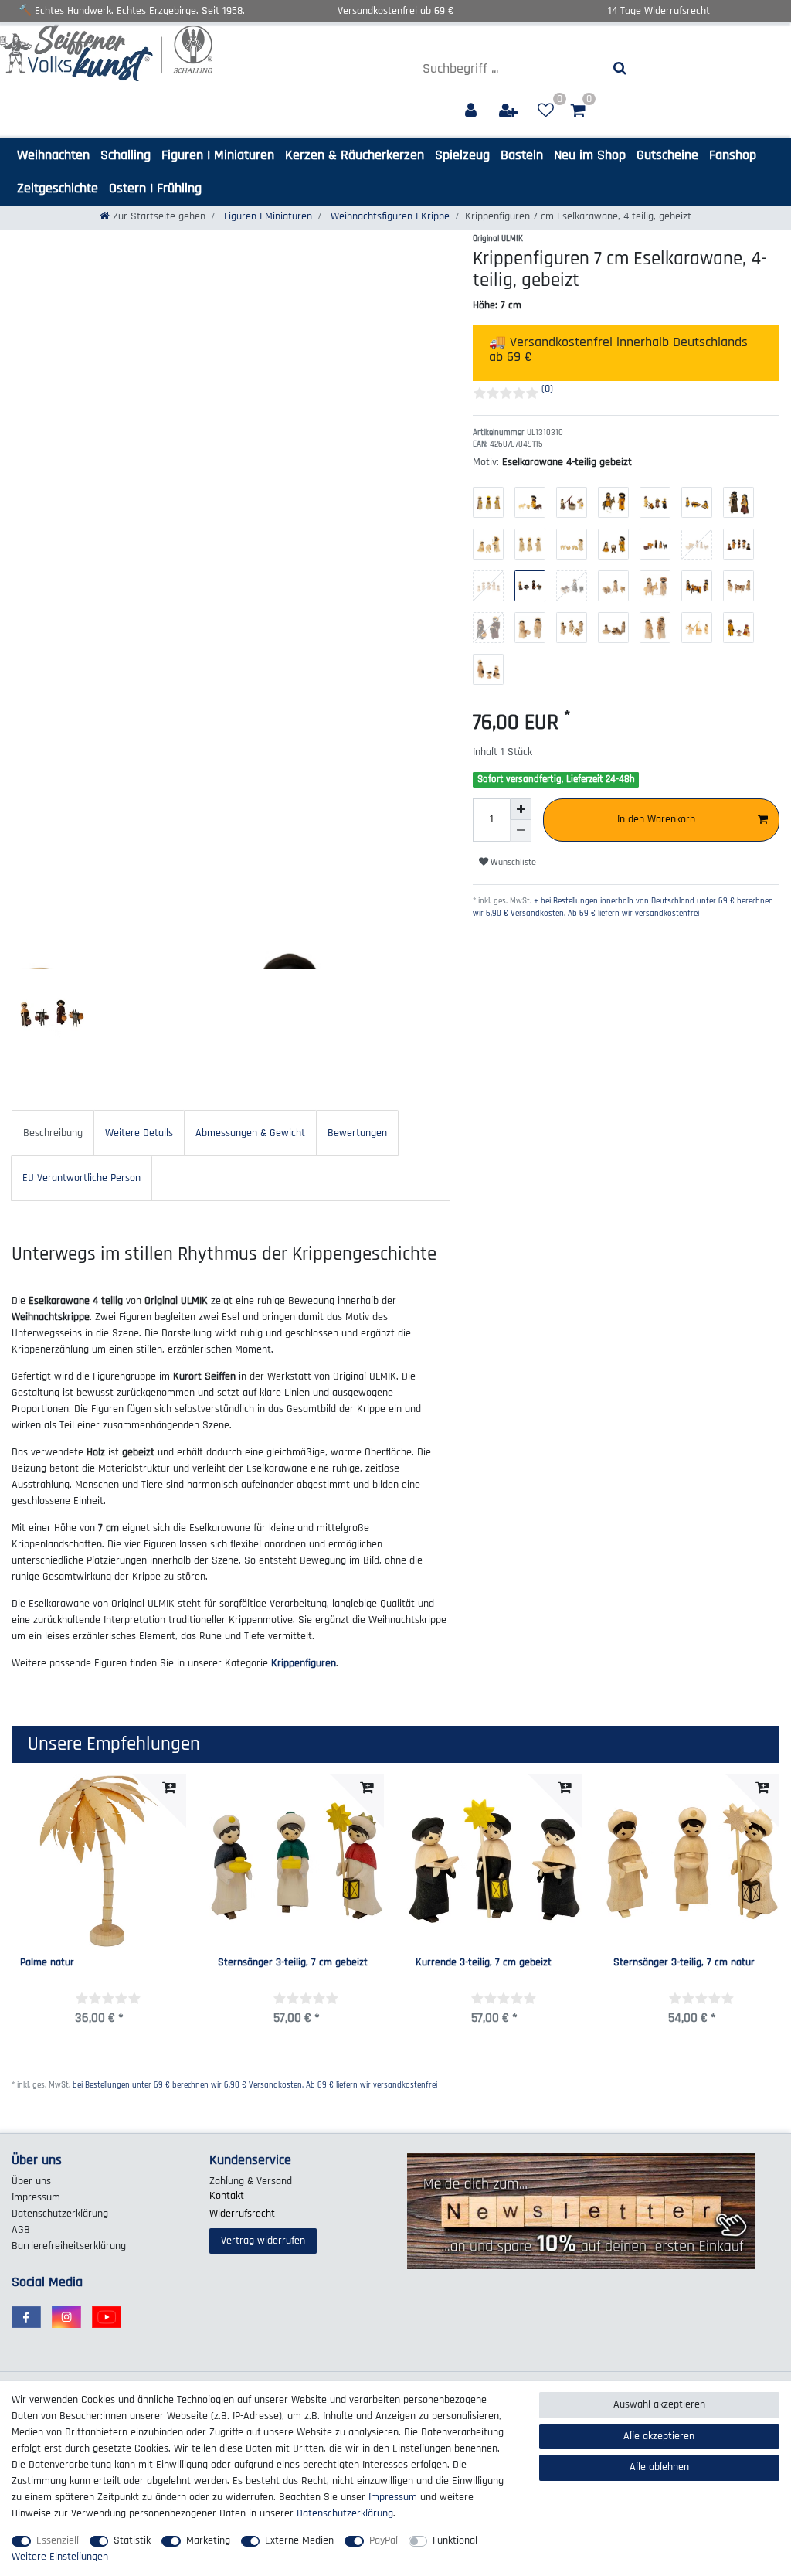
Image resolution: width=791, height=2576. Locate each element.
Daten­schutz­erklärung (60, 2214)
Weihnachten (53, 155)
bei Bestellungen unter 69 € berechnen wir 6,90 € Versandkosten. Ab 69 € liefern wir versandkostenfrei (255, 2085)
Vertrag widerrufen (263, 2241)
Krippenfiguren (304, 1663)
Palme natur (47, 1963)
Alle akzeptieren (659, 2436)
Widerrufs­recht (242, 2214)
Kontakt (227, 2196)
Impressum (36, 2197)
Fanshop (733, 155)
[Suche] (620, 68)
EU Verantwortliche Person (81, 1178)
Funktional (455, 2540)
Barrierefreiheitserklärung (69, 2246)
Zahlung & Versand (251, 2181)
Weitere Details (139, 1133)
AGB (21, 2230)
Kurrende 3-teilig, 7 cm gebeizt (484, 1963)
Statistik (132, 2540)
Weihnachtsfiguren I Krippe (389, 216)
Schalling (126, 155)
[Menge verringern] (521, 831)
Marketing (208, 2540)
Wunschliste (512, 862)
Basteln (522, 155)
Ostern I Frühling (155, 188)
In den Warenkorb (656, 819)
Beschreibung (53, 1133)
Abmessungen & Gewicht (250, 1133)
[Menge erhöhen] (521, 809)
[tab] (53, 1133)
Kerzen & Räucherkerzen (355, 155)
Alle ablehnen (659, 2467)
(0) (547, 389)
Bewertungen (357, 1133)
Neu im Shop (590, 155)
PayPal (384, 2540)
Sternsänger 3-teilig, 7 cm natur (684, 1963)
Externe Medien (299, 2540)
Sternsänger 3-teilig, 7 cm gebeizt (293, 1963)
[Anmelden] (472, 111)
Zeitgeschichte (58, 188)
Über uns (31, 2181)
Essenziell (58, 2540)
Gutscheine (667, 155)
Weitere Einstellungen (60, 2557)
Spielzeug (462, 155)
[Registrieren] (510, 111)
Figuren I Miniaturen (218, 155)
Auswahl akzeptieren (659, 2404)
